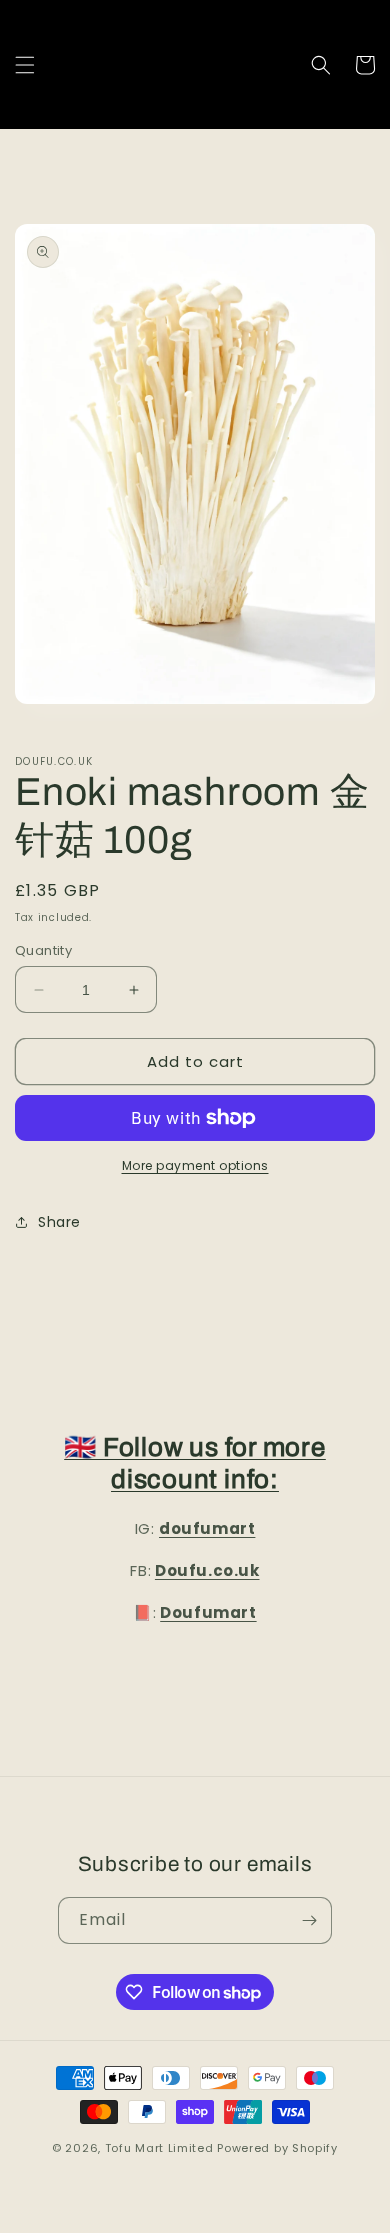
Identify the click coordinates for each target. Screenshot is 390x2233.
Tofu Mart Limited (159, 2148)
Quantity (43, 950)
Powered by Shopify (277, 2148)
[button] (25, 65)
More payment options (195, 1165)
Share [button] (59, 1222)
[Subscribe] (309, 1920)
